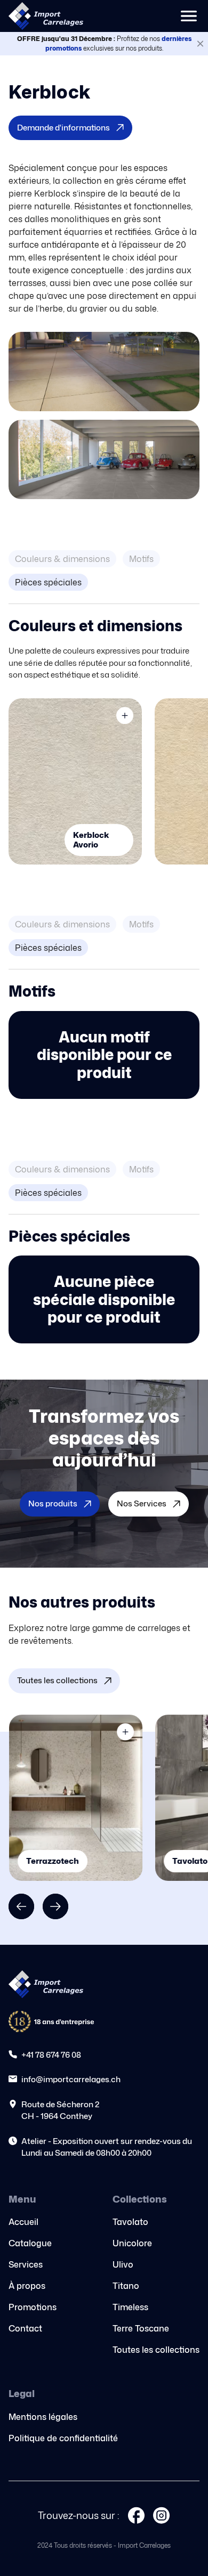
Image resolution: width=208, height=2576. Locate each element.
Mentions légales (43, 2417)
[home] (46, 16)
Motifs (141, 559)
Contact (25, 2328)
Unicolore (132, 2243)
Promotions (33, 2307)
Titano (126, 2286)
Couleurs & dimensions (62, 559)
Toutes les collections (156, 2350)
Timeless (130, 2307)
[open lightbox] (104, 372)
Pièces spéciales (48, 582)
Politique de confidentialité (63, 2438)
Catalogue (30, 2243)
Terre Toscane (141, 2328)
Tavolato (130, 2222)
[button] (189, 16)
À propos (27, 2286)
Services (26, 2264)
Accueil (23, 2222)
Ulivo (123, 2264)
